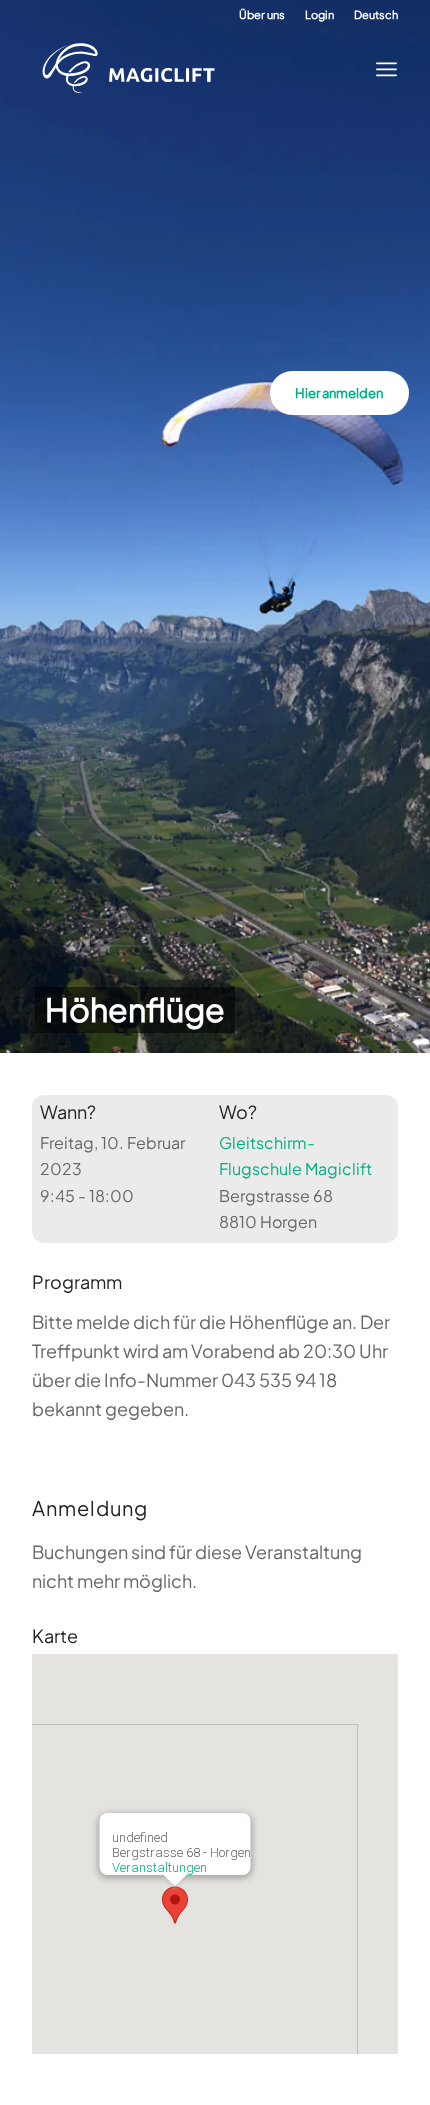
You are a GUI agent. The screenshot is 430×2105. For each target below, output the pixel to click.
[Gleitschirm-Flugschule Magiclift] (197, 69)
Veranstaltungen (159, 1867)
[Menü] (380, 69)
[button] (175, 1905)
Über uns (262, 14)
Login (319, 14)
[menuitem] (262, 15)
